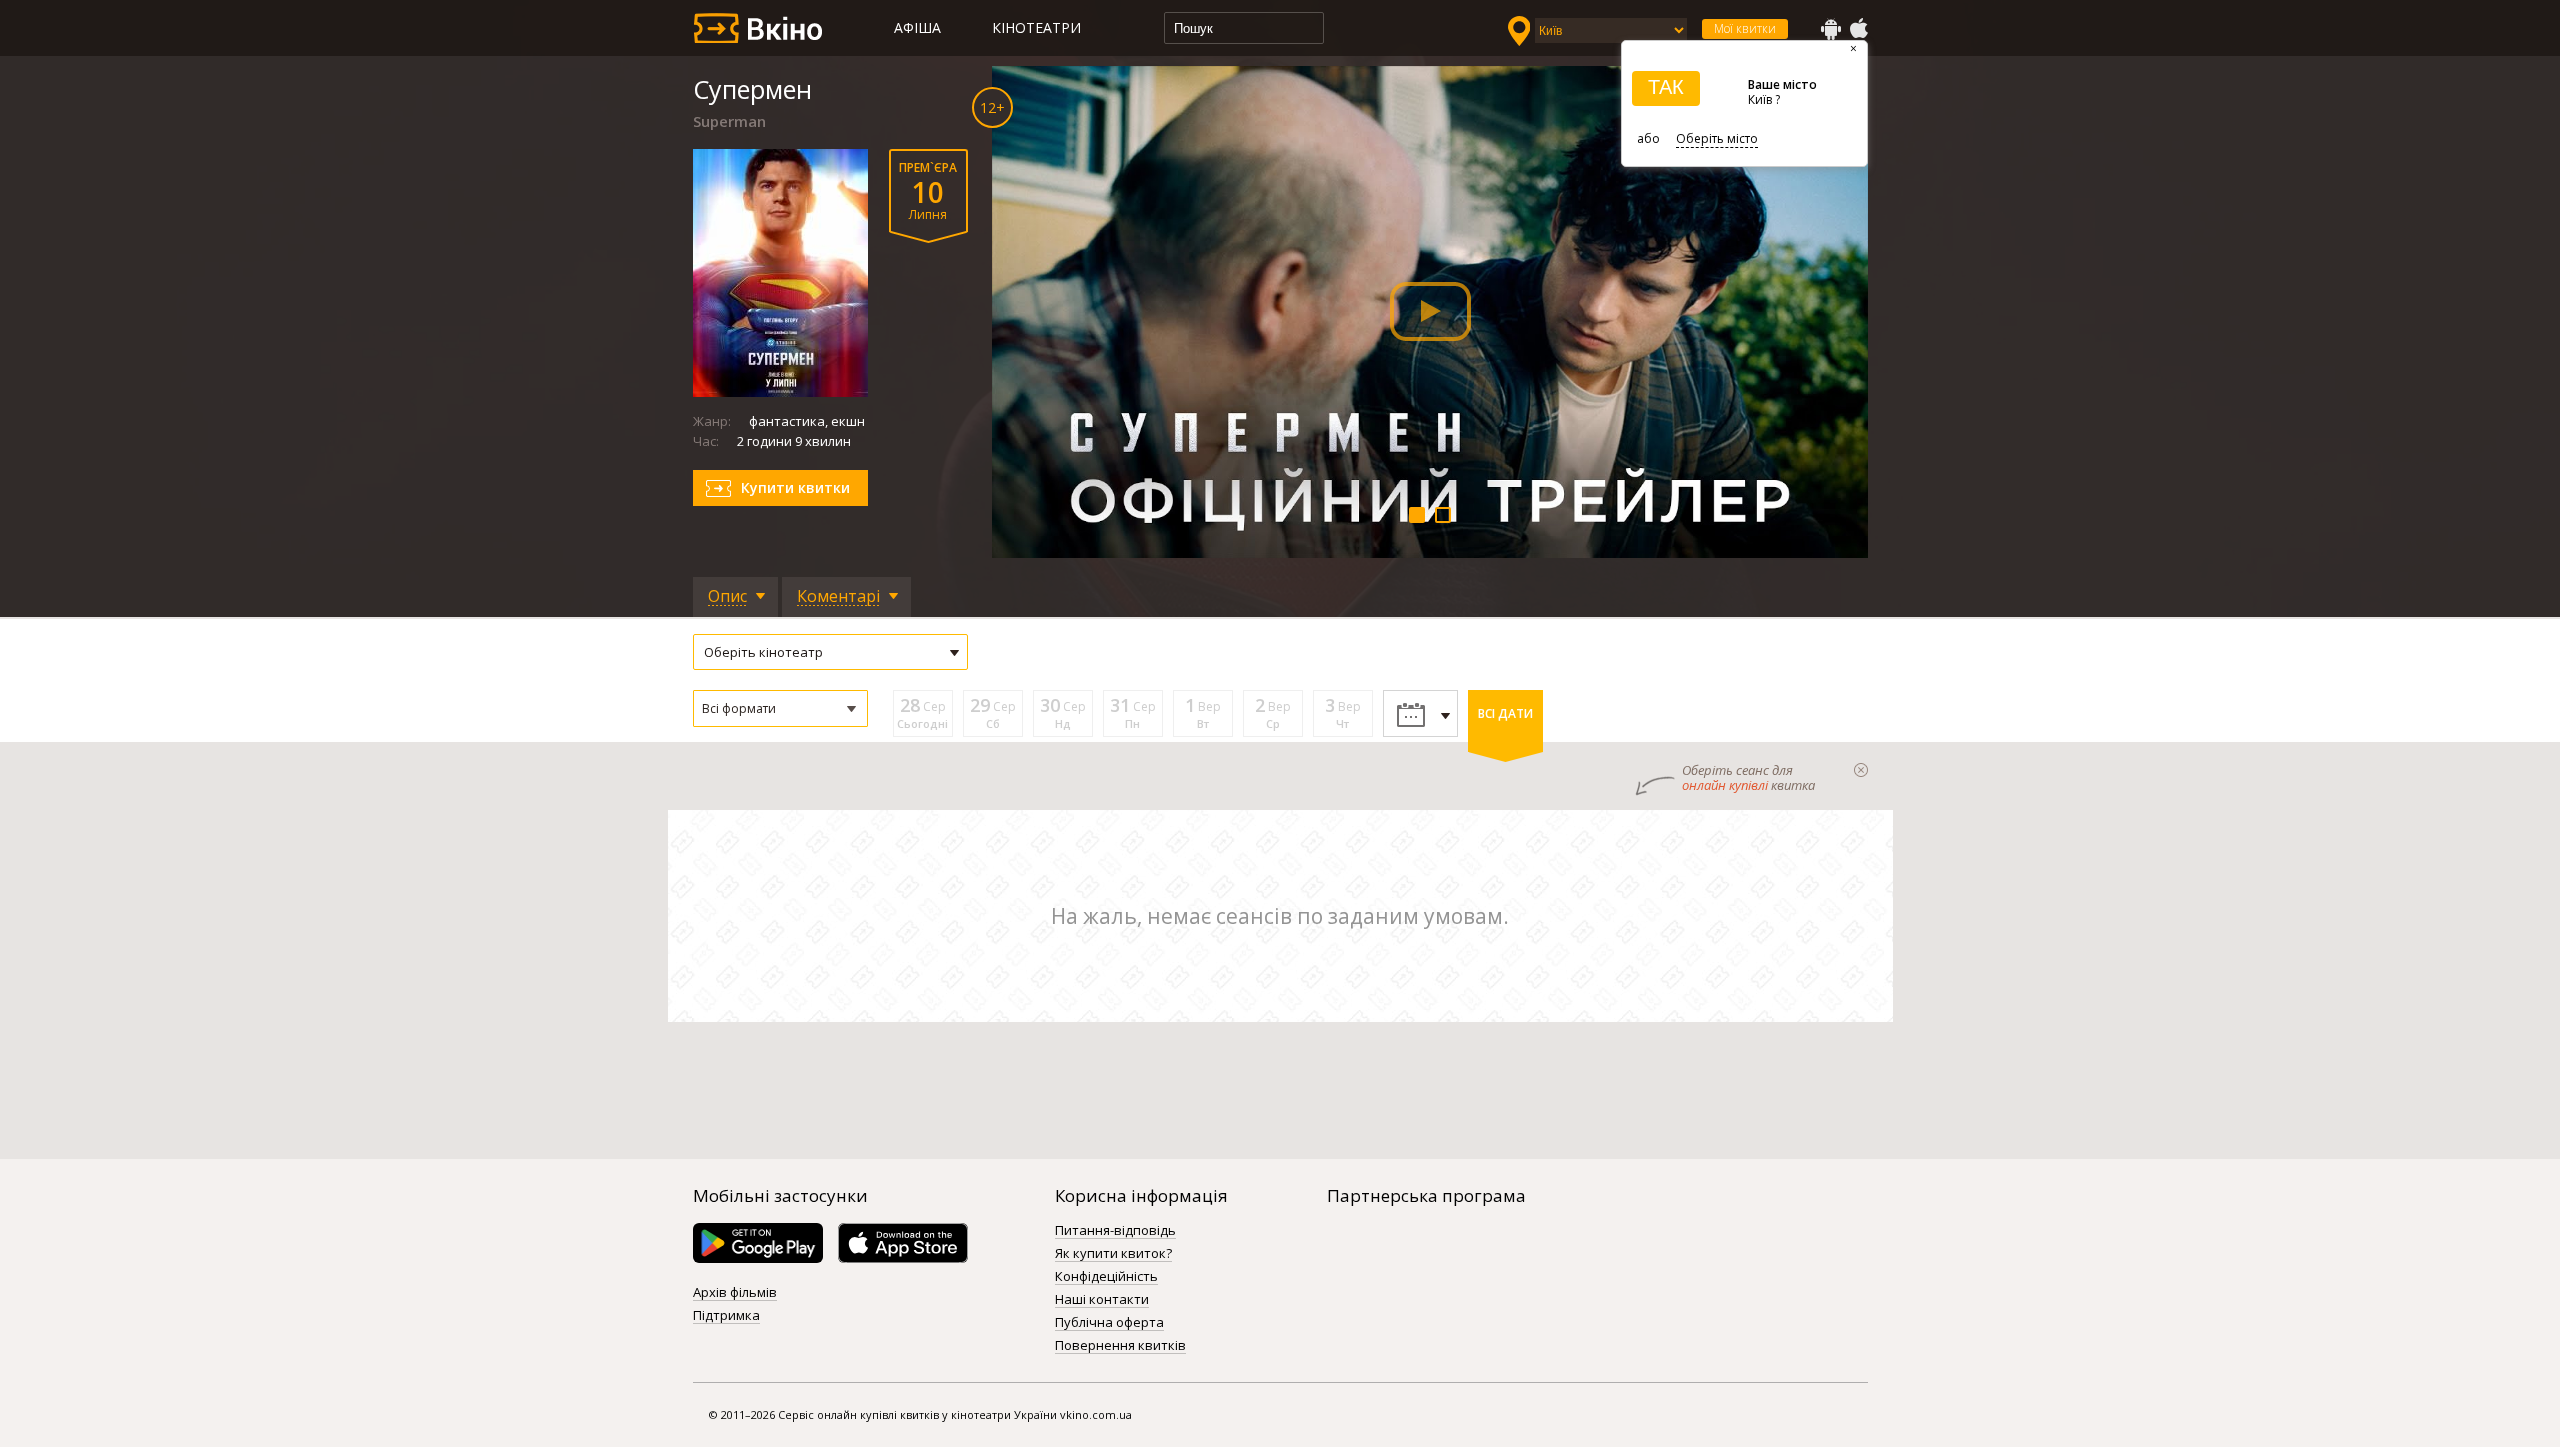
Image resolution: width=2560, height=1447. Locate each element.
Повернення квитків (1120, 1346)
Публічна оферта (1109, 1323)
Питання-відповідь (1115, 1231)
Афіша (917, 27)
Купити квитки (795, 487)
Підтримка (726, 1316)
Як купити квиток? (1113, 1254)
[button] (780, 708)
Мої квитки (1745, 28)
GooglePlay (1831, 29)
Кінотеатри (1036, 27)
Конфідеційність (1106, 1277)
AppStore (1858, 29)
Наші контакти (1102, 1300)
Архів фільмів (735, 1293)
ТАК (1666, 87)
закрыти (1861, 770)
